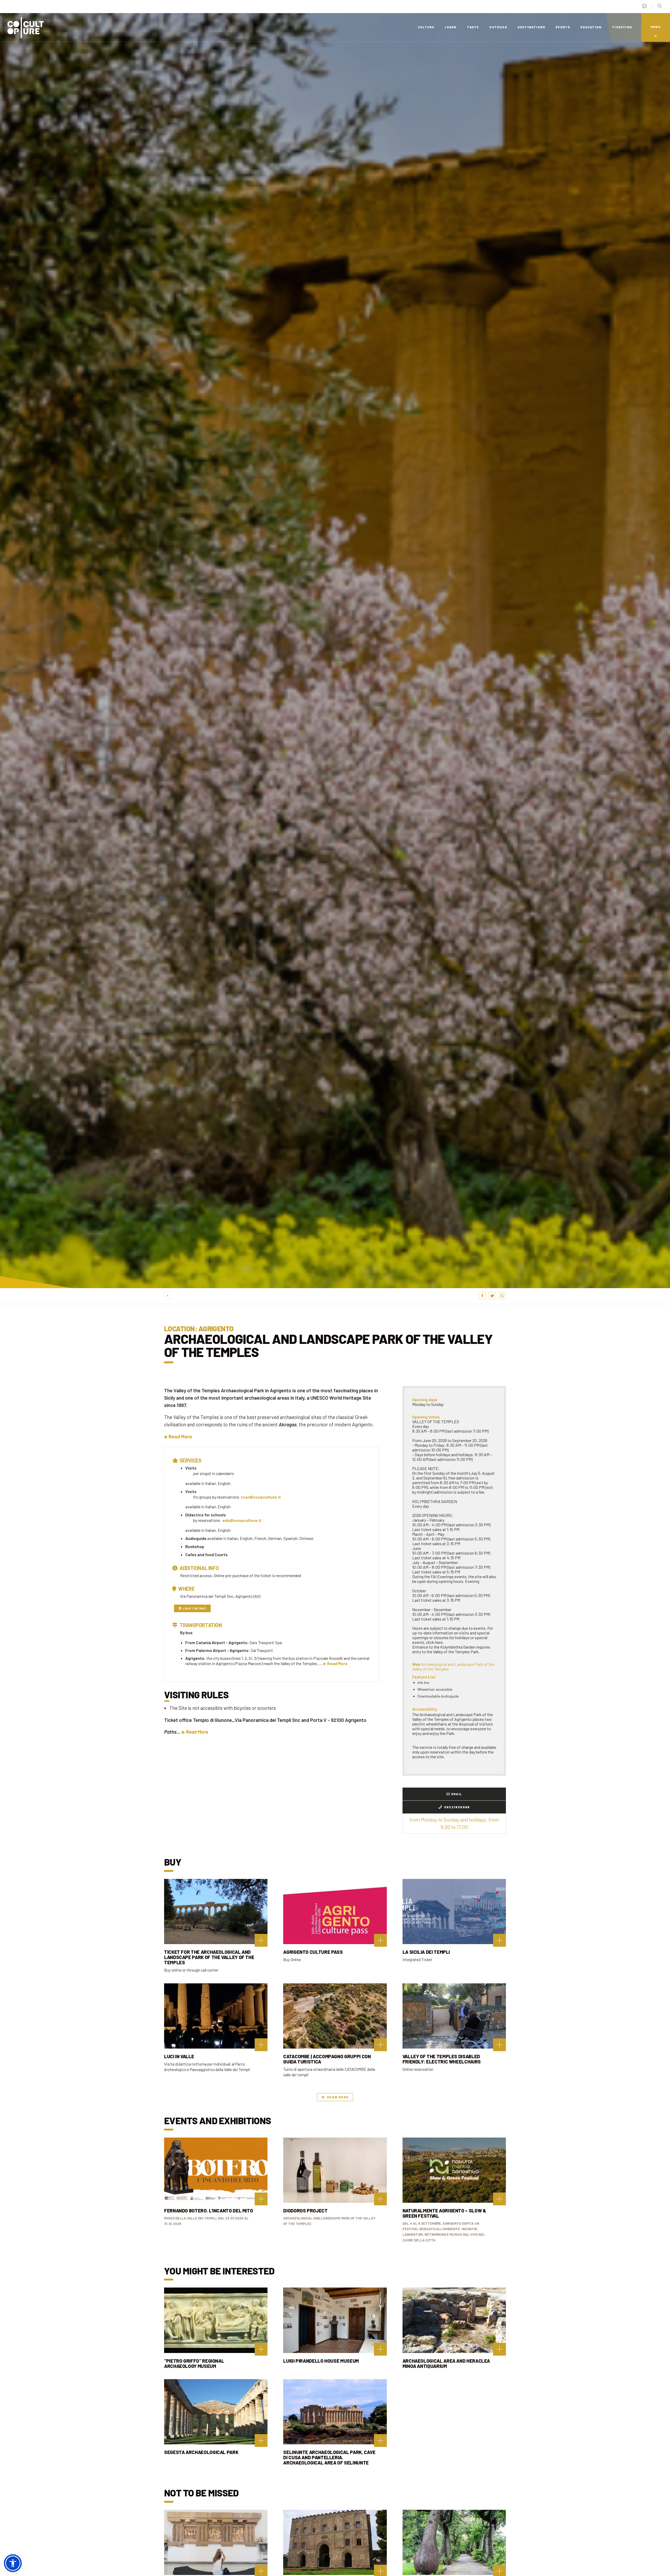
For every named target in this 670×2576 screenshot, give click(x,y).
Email (457, 1794)
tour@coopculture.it (261, 1497)
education (591, 27)
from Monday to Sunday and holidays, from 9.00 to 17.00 (454, 1823)
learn (451, 27)
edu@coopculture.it (242, 1520)
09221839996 (457, 1807)
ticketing (622, 27)
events (563, 27)
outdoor (498, 27)
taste (473, 27)
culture (426, 27)
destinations (531, 27)
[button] (178, 1436)
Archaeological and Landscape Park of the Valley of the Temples (453, 1667)
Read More (337, 1663)
